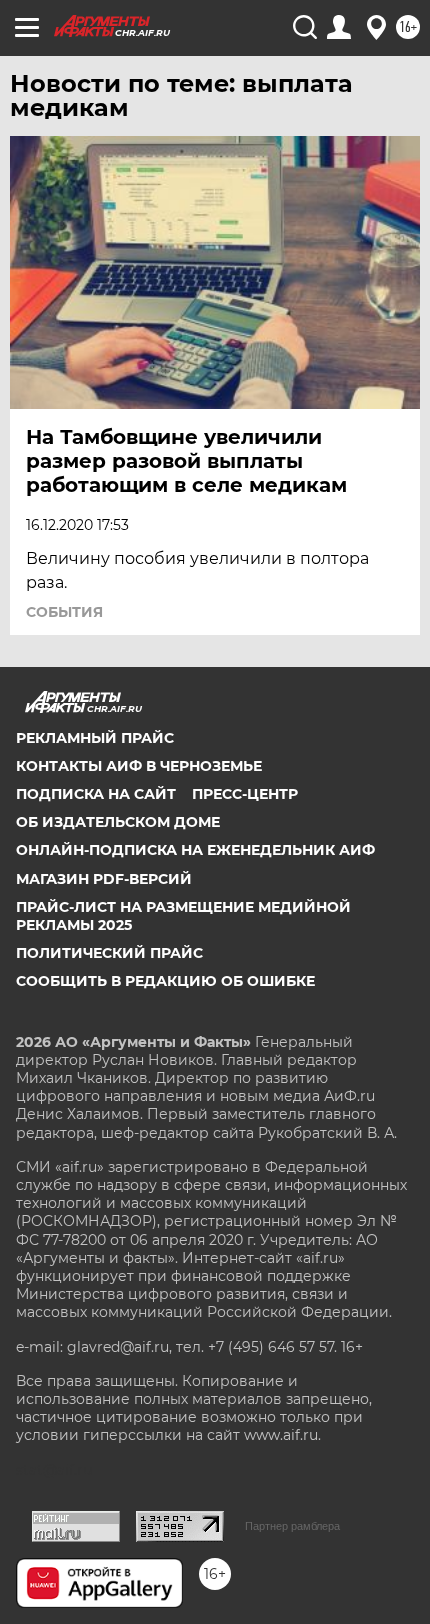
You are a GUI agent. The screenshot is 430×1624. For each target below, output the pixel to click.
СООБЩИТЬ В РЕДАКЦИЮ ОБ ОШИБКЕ (165, 981)
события (64, 612)
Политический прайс (109, 953)
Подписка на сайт (96, 794)
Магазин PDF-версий (104, 879)
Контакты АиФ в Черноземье (139, 766)
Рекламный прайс (95, 738)
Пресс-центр (245, 794)
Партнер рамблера (292, 1526)
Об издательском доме (118, 822)
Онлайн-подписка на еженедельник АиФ (195, 850)
